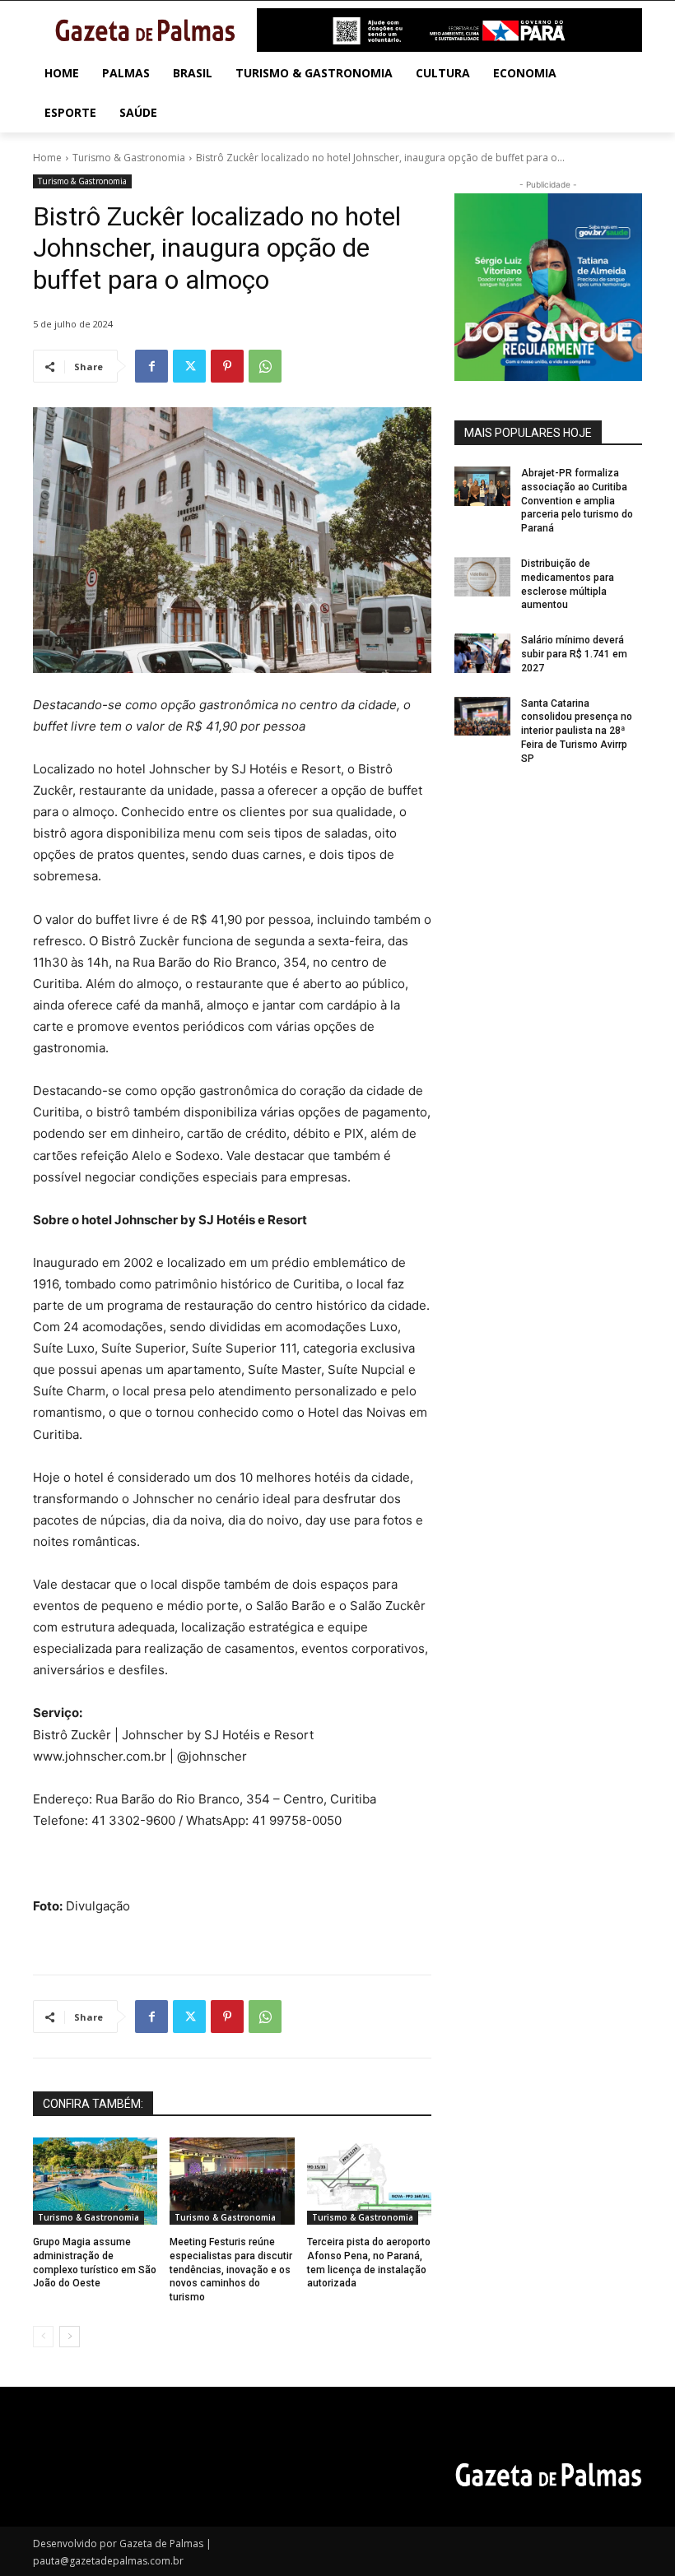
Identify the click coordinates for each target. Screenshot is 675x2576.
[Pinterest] (227, 366)
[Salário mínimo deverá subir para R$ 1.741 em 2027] (482, 653)
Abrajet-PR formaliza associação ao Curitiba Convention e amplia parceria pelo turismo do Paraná (577, 501)
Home (47, 158)
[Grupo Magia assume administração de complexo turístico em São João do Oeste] (95, 2181)
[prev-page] (43, 2337)
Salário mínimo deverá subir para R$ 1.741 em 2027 (574, 654)
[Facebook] (151, 366)
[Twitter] (189, 366)
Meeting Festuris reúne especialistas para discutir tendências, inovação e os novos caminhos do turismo (231, 2270)
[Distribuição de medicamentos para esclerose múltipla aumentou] (482, 577)
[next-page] (70, 2337)
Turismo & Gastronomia (129, 158)
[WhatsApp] (265, 366)
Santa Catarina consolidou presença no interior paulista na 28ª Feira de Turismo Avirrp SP (577, 731)
